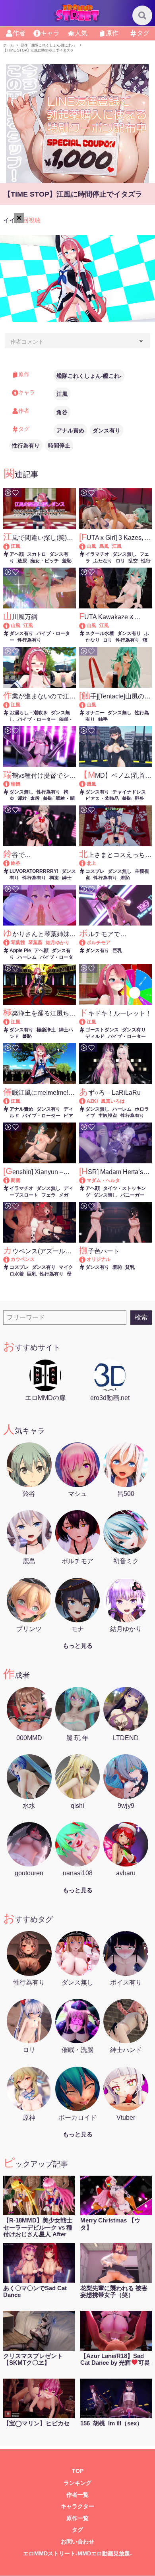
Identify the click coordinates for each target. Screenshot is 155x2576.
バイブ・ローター (37, 719)
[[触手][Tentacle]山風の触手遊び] (86, 705)
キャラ (50, 33)
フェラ (48, 1195)
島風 (104, 546)
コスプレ (95, 871)
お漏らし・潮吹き (29, 713)
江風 (62, 394)
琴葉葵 (35, 943)
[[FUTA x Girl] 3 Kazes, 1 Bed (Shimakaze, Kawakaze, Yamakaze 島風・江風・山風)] (86, 546)
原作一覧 (77, 2518)
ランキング (77, 2483)
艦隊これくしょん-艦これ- (89, 376)
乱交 (133, 561)
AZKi (92, 1101)
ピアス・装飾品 (102, 799)
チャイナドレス (129, 792)
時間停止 (59, 446)
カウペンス (23, 1259)
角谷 (62, 412)
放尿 (22, 561)
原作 (112, 33)
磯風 (91, 784)
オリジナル (99, 1259)
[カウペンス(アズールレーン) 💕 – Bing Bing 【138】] (10, 1259)
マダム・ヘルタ (103, 1180)
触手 (103, 719)
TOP (78, 2471)
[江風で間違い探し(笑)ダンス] (10, 546)
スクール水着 (100, 633)
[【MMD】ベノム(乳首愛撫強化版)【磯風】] (86, 784)
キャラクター (77, 2506)
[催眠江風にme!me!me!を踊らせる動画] (10, 1101)
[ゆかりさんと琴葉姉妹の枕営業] (10, 943)
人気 (81, 33)
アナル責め (70, 430)
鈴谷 (15, 863)
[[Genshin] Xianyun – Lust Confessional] (10, 1180)
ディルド (95, 1037)
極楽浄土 (46, 1030)
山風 (91, 546)
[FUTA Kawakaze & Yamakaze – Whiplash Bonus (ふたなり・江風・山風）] (86, 625)
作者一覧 (77, 2495)
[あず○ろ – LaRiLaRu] (86, 1101)
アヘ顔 (17, 554)
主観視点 (108, 1116)
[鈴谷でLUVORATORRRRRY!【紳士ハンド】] (10, 863)
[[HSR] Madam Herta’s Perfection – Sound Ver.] (86, 1180)
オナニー (95, 713)
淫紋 (22, 799)
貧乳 (130, 1267)
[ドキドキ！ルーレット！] (86, 1022)
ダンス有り (107, 430)
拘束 (54, 878)
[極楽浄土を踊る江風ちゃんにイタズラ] (10, 1022)
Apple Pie (20, 950)
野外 (139, 799)
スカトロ (37, 554)
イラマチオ (97, 554)
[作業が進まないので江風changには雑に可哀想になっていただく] (10, 705)
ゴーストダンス (102, 1030)
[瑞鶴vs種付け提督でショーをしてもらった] (10, 784)
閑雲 (15, 1180)
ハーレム (27, 957)
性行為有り (26, 446)
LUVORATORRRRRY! (34, 871)
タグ (143, 33)
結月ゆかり (58, 943)
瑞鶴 (15, 784)
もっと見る (78, 1646)
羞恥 (67, 561)
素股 (35, 799)
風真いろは (113, 1101)
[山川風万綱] (10, 625)
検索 (141, 1317)
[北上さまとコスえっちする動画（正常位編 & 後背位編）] (86, 863)
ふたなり (103, 561)
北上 (91, 863)
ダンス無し (124, 554)
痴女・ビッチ (45, 561)
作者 (19, 33)
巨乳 (117, 950)
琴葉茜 (18, 943)
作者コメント (27, 342)
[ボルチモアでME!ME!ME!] (86, 943)
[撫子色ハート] (86, 1259)
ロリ (120, 561)
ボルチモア (99, 943)
